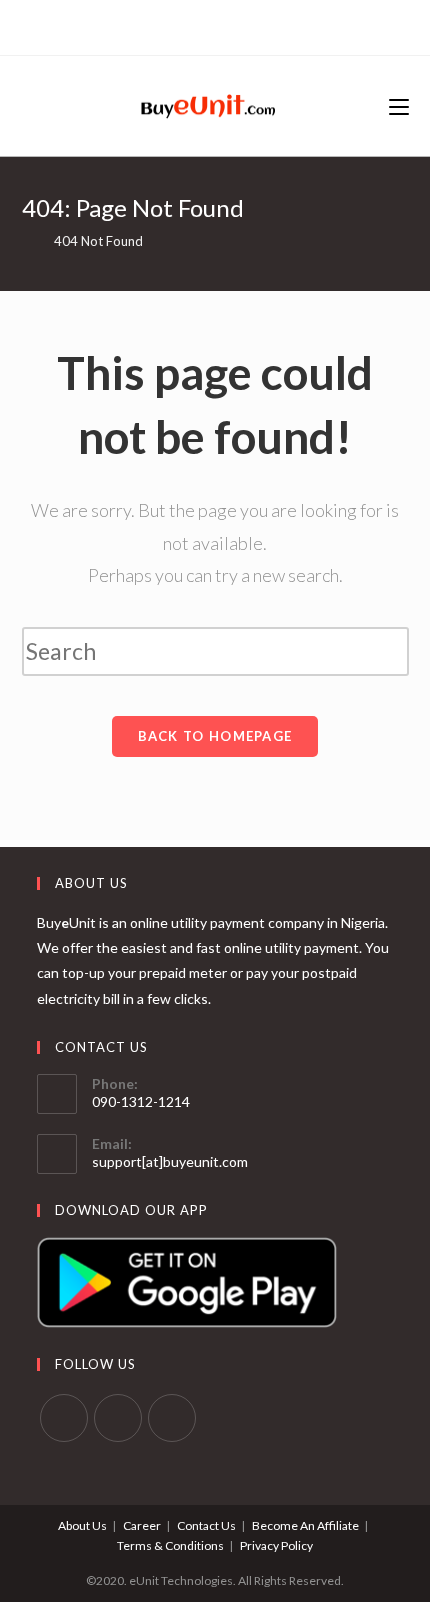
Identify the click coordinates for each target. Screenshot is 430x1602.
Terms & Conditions (170, 1545)
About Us (82, 1525)
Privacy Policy (276, 1545)
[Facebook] (212, 25)
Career (142, 1525)
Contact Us (206, 1525)
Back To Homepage (215, 736)
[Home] (27, 241)
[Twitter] (192, 25)
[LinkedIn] (235, 25)
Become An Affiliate (305, 1525)
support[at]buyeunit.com (170, 1161)
